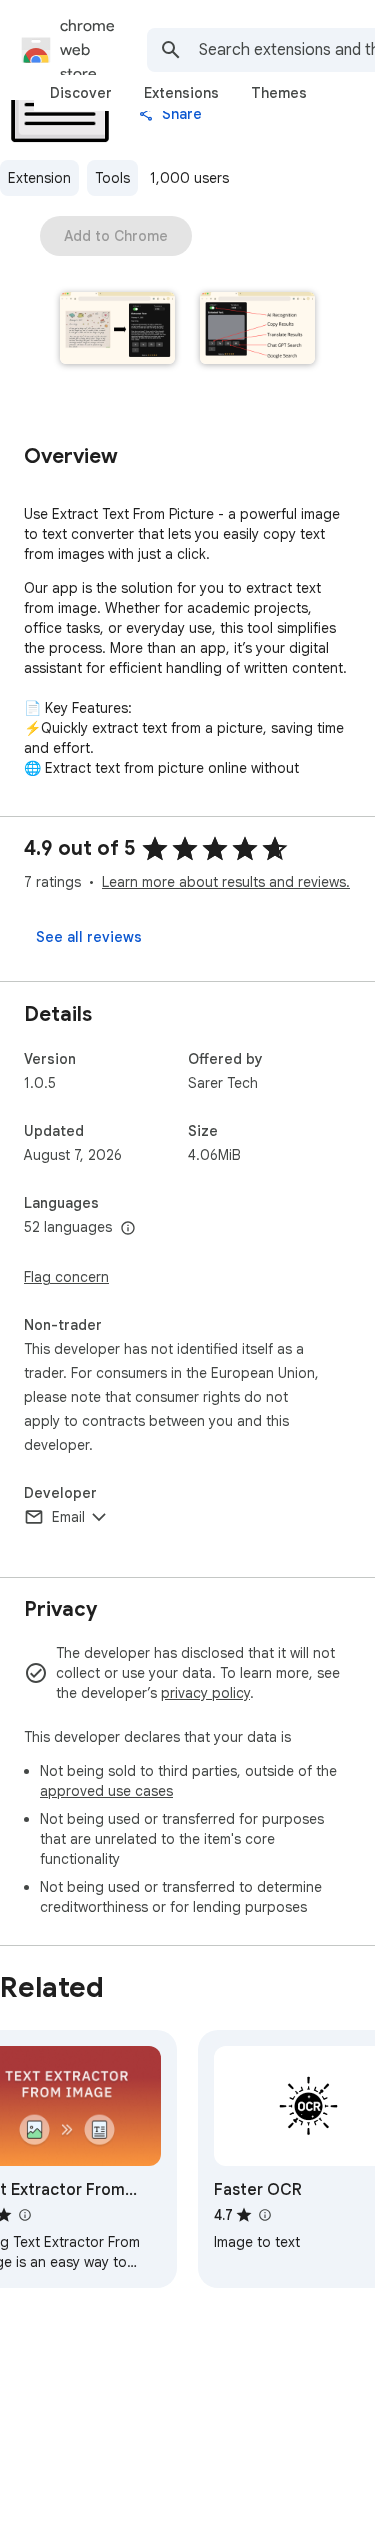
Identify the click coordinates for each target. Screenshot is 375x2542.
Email (68, 1517)
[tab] (81, 93)
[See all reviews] (89, 937)
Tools (112, 178)
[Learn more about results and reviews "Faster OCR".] (264, 2215)
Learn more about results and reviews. (226, 882)
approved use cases (106, 1791)
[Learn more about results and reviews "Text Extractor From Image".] (24, 2215)
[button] (118, 330)
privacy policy (205, 1693)
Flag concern (66, 1277)
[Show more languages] (128, 1229)
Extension (39, 178)
